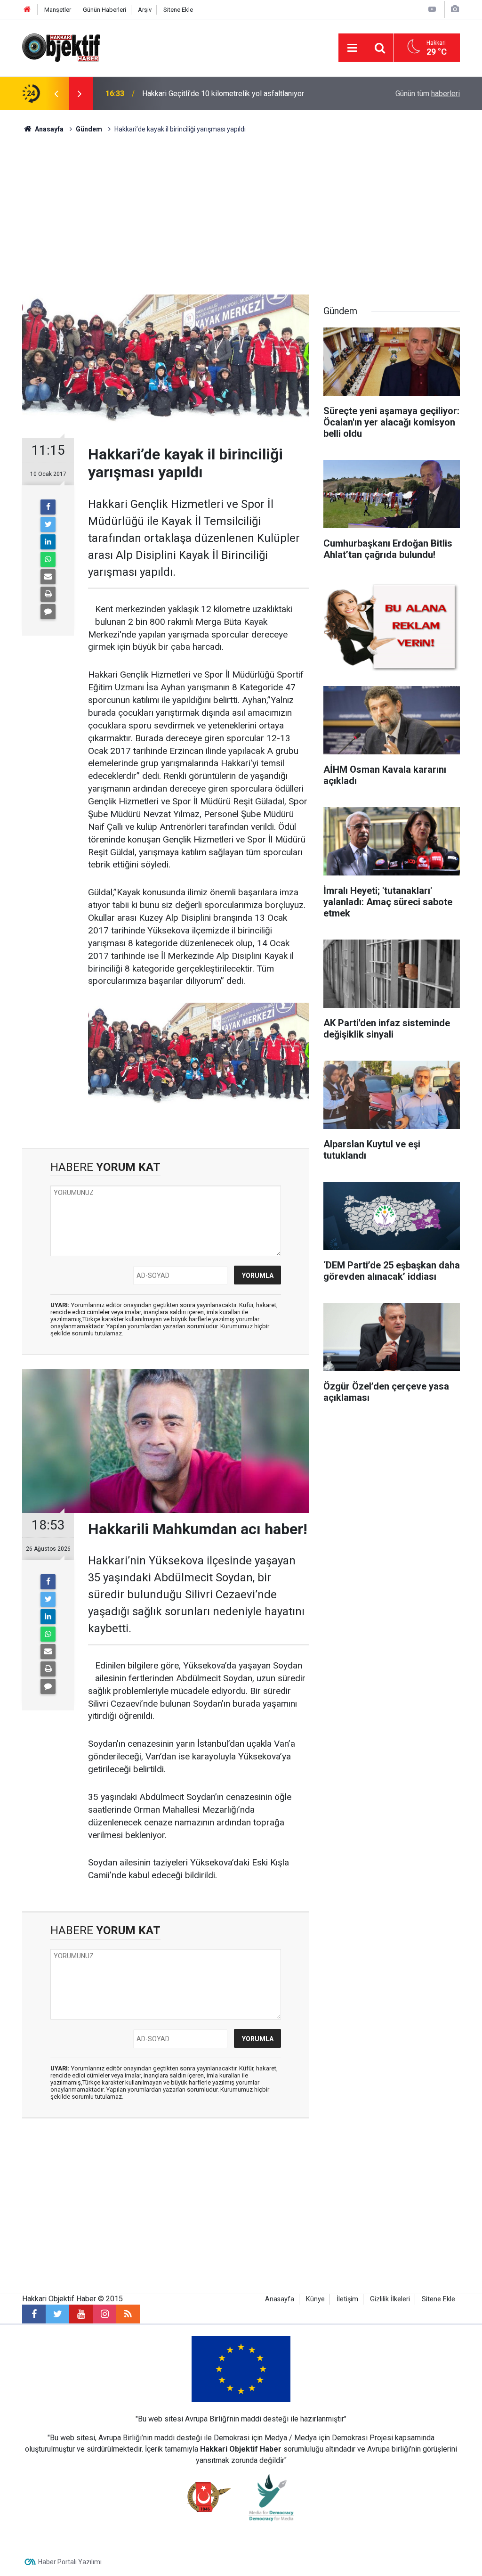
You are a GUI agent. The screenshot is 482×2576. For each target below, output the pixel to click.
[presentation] (56, 94)
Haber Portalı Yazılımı (70, 2562)
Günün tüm (428, 94)
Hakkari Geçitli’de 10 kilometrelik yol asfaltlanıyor (223, 94)
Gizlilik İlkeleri (390, 2299)
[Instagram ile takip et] (104, 2314)
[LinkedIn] (48, 542)
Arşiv (145, 10)
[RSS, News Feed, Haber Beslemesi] (128, 2314)
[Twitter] (48, 524)
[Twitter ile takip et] (57, 2314)
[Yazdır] (48, 594)
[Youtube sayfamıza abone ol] (81, 2314)
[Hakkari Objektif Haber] (61, 47)
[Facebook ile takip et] (34, 2314)
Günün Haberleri (104, 10)
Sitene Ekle (178, 10)
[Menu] (352, 48)
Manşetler (58, 10)
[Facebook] (48, 507)
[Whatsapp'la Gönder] (48, 559)
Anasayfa (280, 2299)
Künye (315, 2299)
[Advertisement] (241, 214)
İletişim (347, 2299)
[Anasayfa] (27, 10)
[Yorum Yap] (48, 612)
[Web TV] (432, 9)
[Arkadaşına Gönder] (48, 577)
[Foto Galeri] (455, 9)
